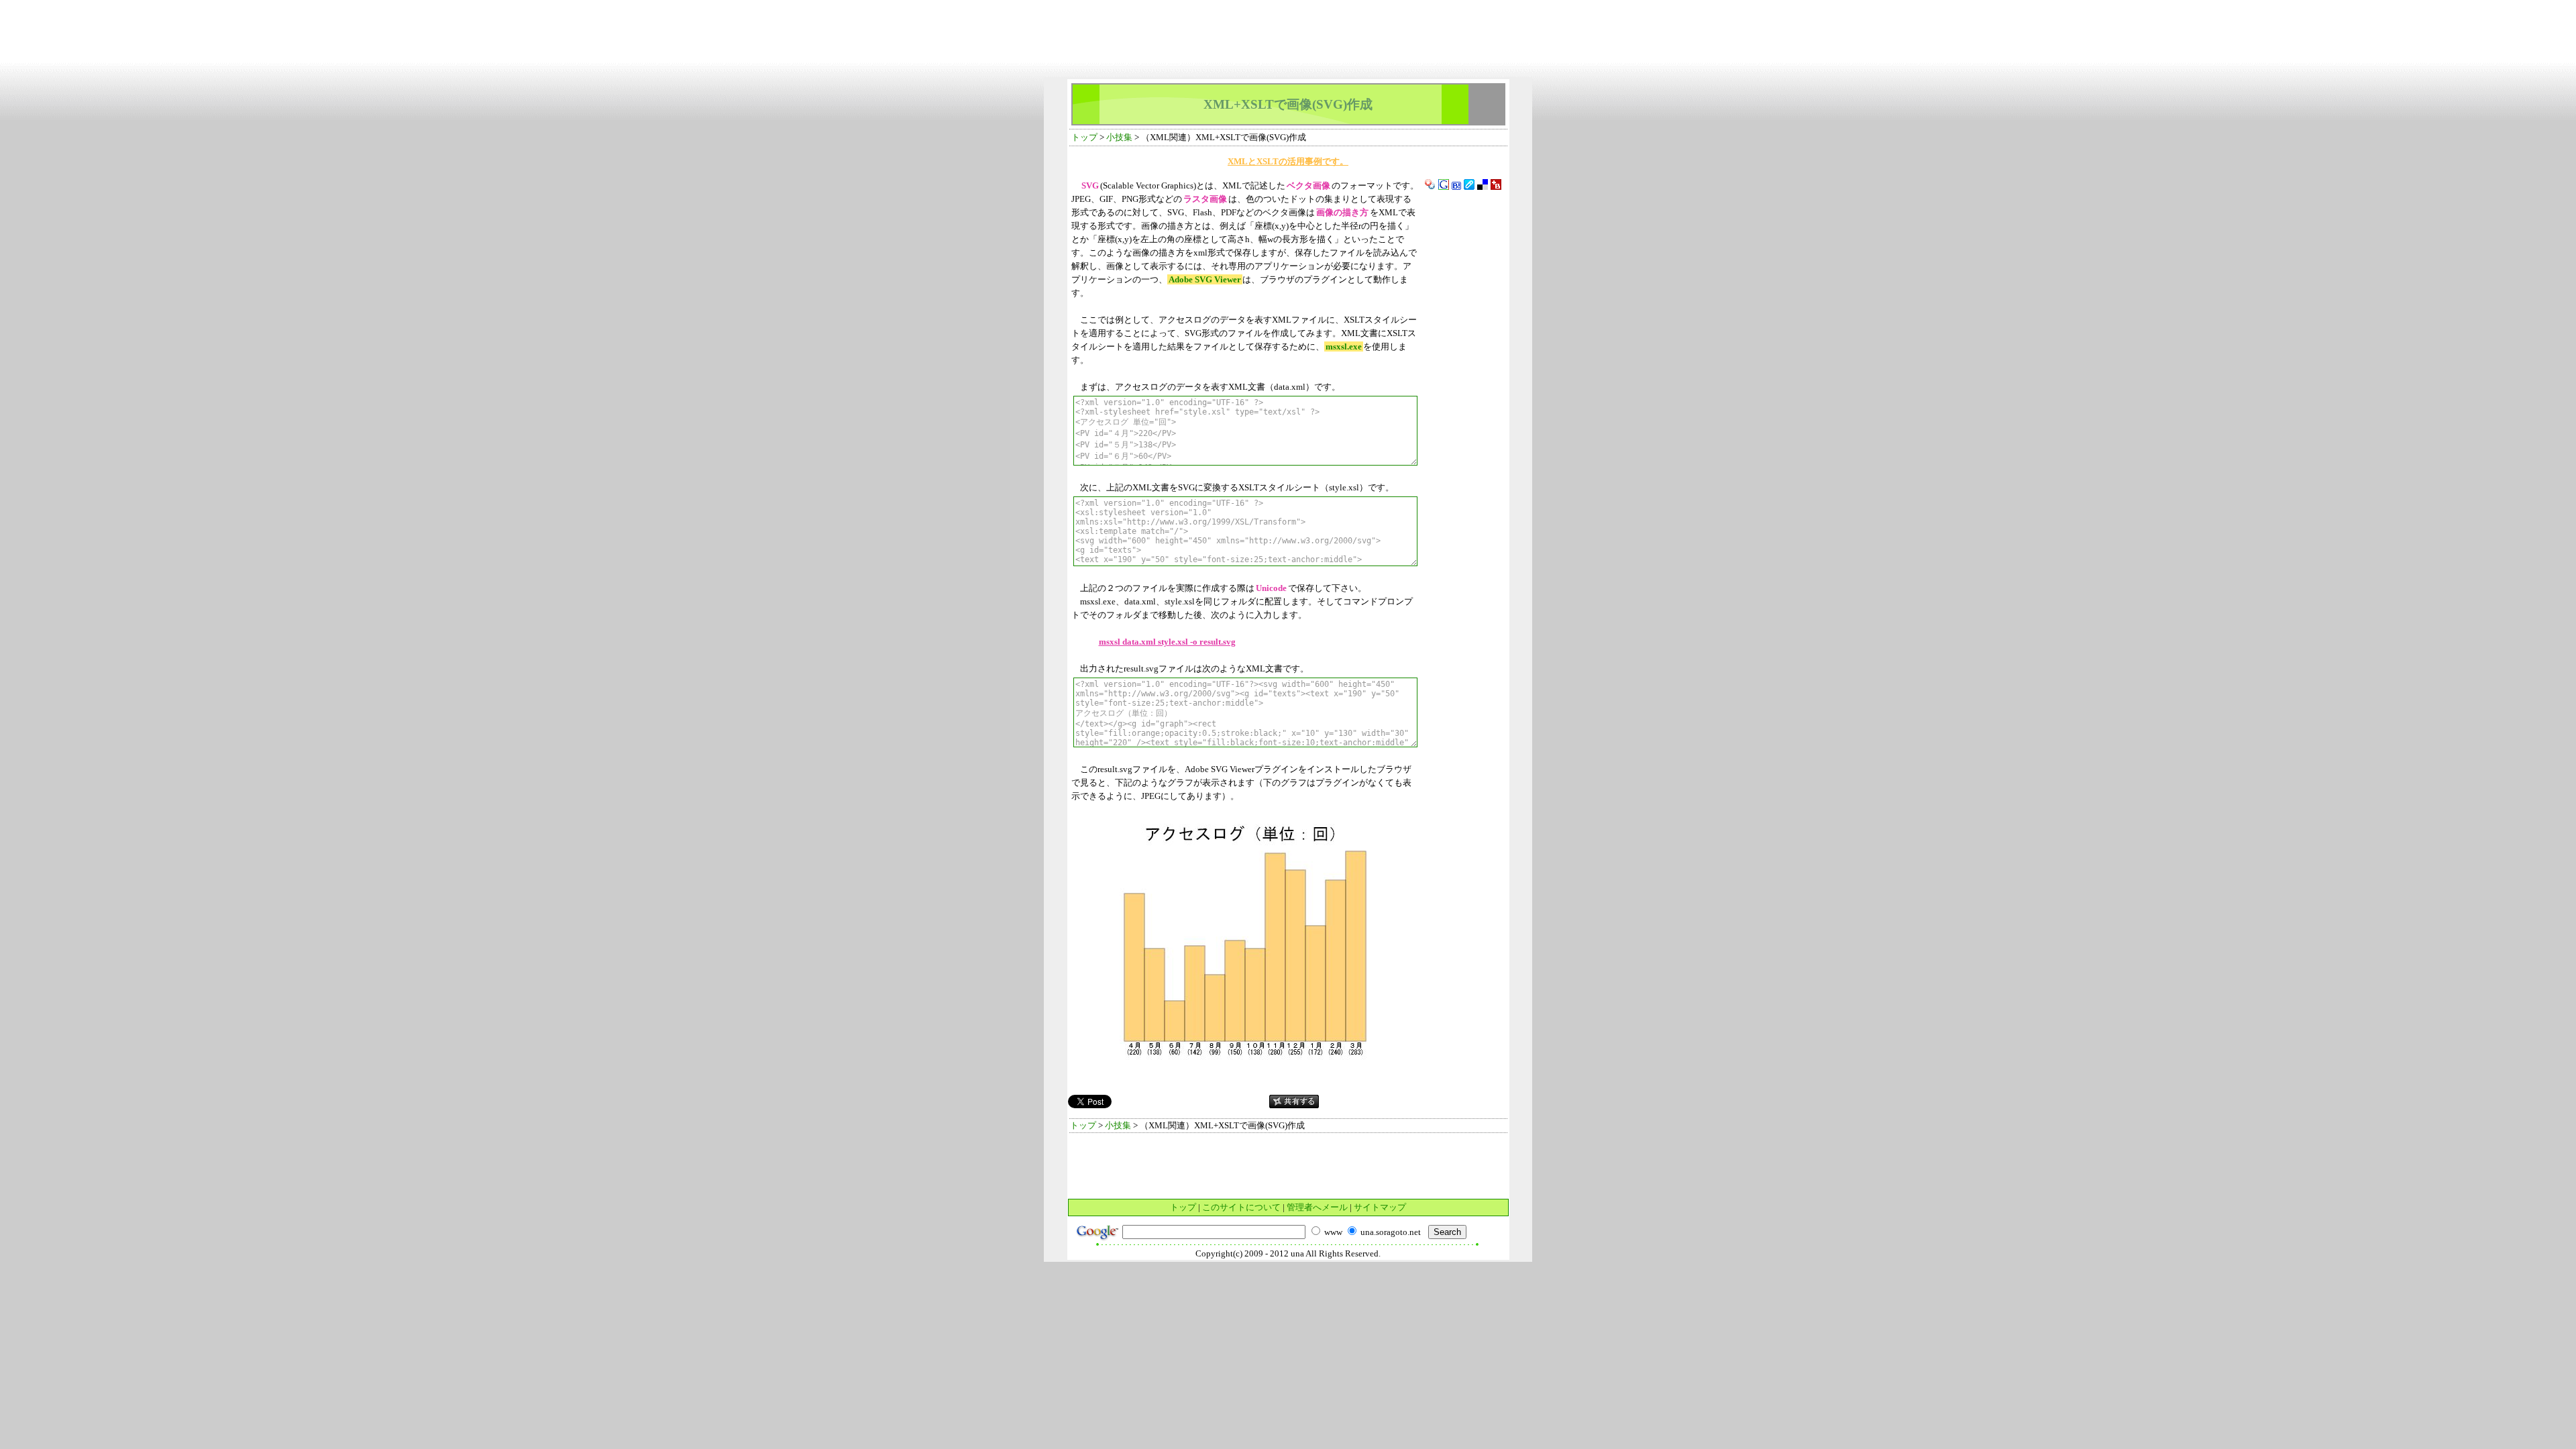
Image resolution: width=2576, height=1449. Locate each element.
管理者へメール (1317, 1207)
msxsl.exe (1344, 346)
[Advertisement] (1288, 10)
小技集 (1119, 137)
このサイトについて (1241, 1207)
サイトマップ (1380, 1207)
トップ (1084, 137)
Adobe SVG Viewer (1205, 279)
